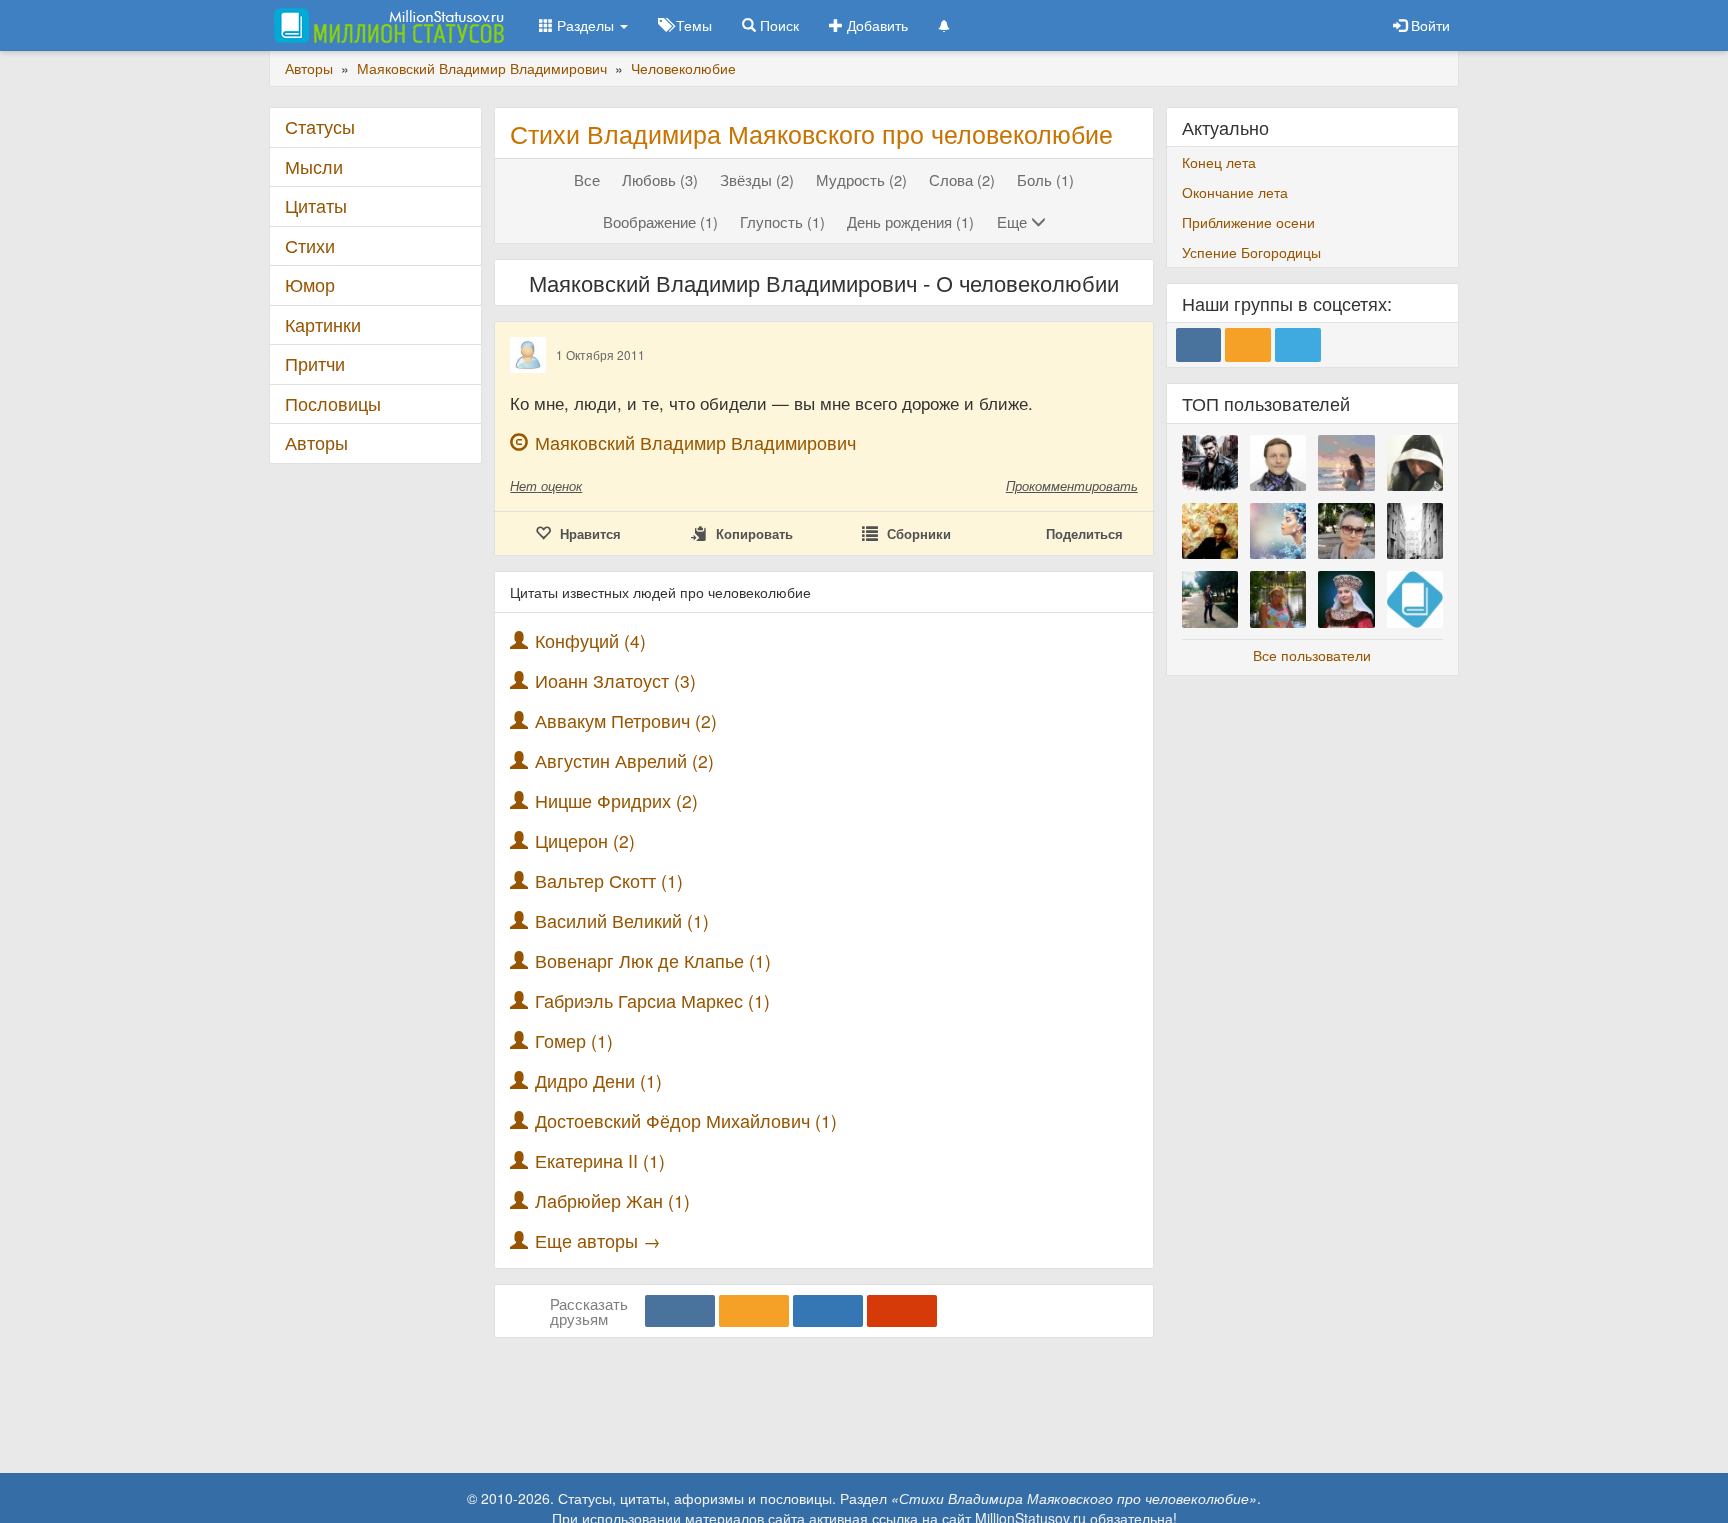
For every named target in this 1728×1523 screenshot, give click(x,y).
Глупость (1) (782, 221)
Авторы (316, 442)
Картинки (323, 324)
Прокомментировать (1072, 485)
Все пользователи (1312, 655)
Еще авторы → (598, 1240)
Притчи (315, 363)
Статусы (320, 126)
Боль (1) (1045, 179)
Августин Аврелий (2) (624, 760)
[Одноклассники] (754, 1311)
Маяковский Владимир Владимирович (695, 442)
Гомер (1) (574, 1040)
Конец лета (1219, 162)
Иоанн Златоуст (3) (615, 680)
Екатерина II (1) (600, 1160)
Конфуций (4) (590, 640)
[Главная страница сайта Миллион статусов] (386, 25)
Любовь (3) (660, 179)
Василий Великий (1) (622, 920)
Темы (692, 25)
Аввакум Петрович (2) (626, 720)
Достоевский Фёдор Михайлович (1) (686, 1120)
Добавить (875, 25)
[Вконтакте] (680, 1311)
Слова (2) (962, 179)
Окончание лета (1235, 192)
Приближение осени (1248, 222)
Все (587, 179)
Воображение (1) (660, 221)
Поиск (777, 25)
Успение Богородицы (1251, 252)
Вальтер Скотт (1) (609, 880)
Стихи (310, 245)
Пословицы (333, 403)
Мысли (314, 166)
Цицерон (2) (585, 840)
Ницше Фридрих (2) (616, 800)
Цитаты (316, 205)
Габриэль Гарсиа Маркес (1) (652, 1000)
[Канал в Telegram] (1298, 345)
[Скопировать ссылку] (902, 1311)
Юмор (310, 284)
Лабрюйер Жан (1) (612, 1200)
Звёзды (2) (757, 179)
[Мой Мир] (828, 1311)
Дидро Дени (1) (598, 1080)
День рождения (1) (910, 221)
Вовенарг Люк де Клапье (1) (653, 960)
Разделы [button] (585, 25)
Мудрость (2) (861, 179)
